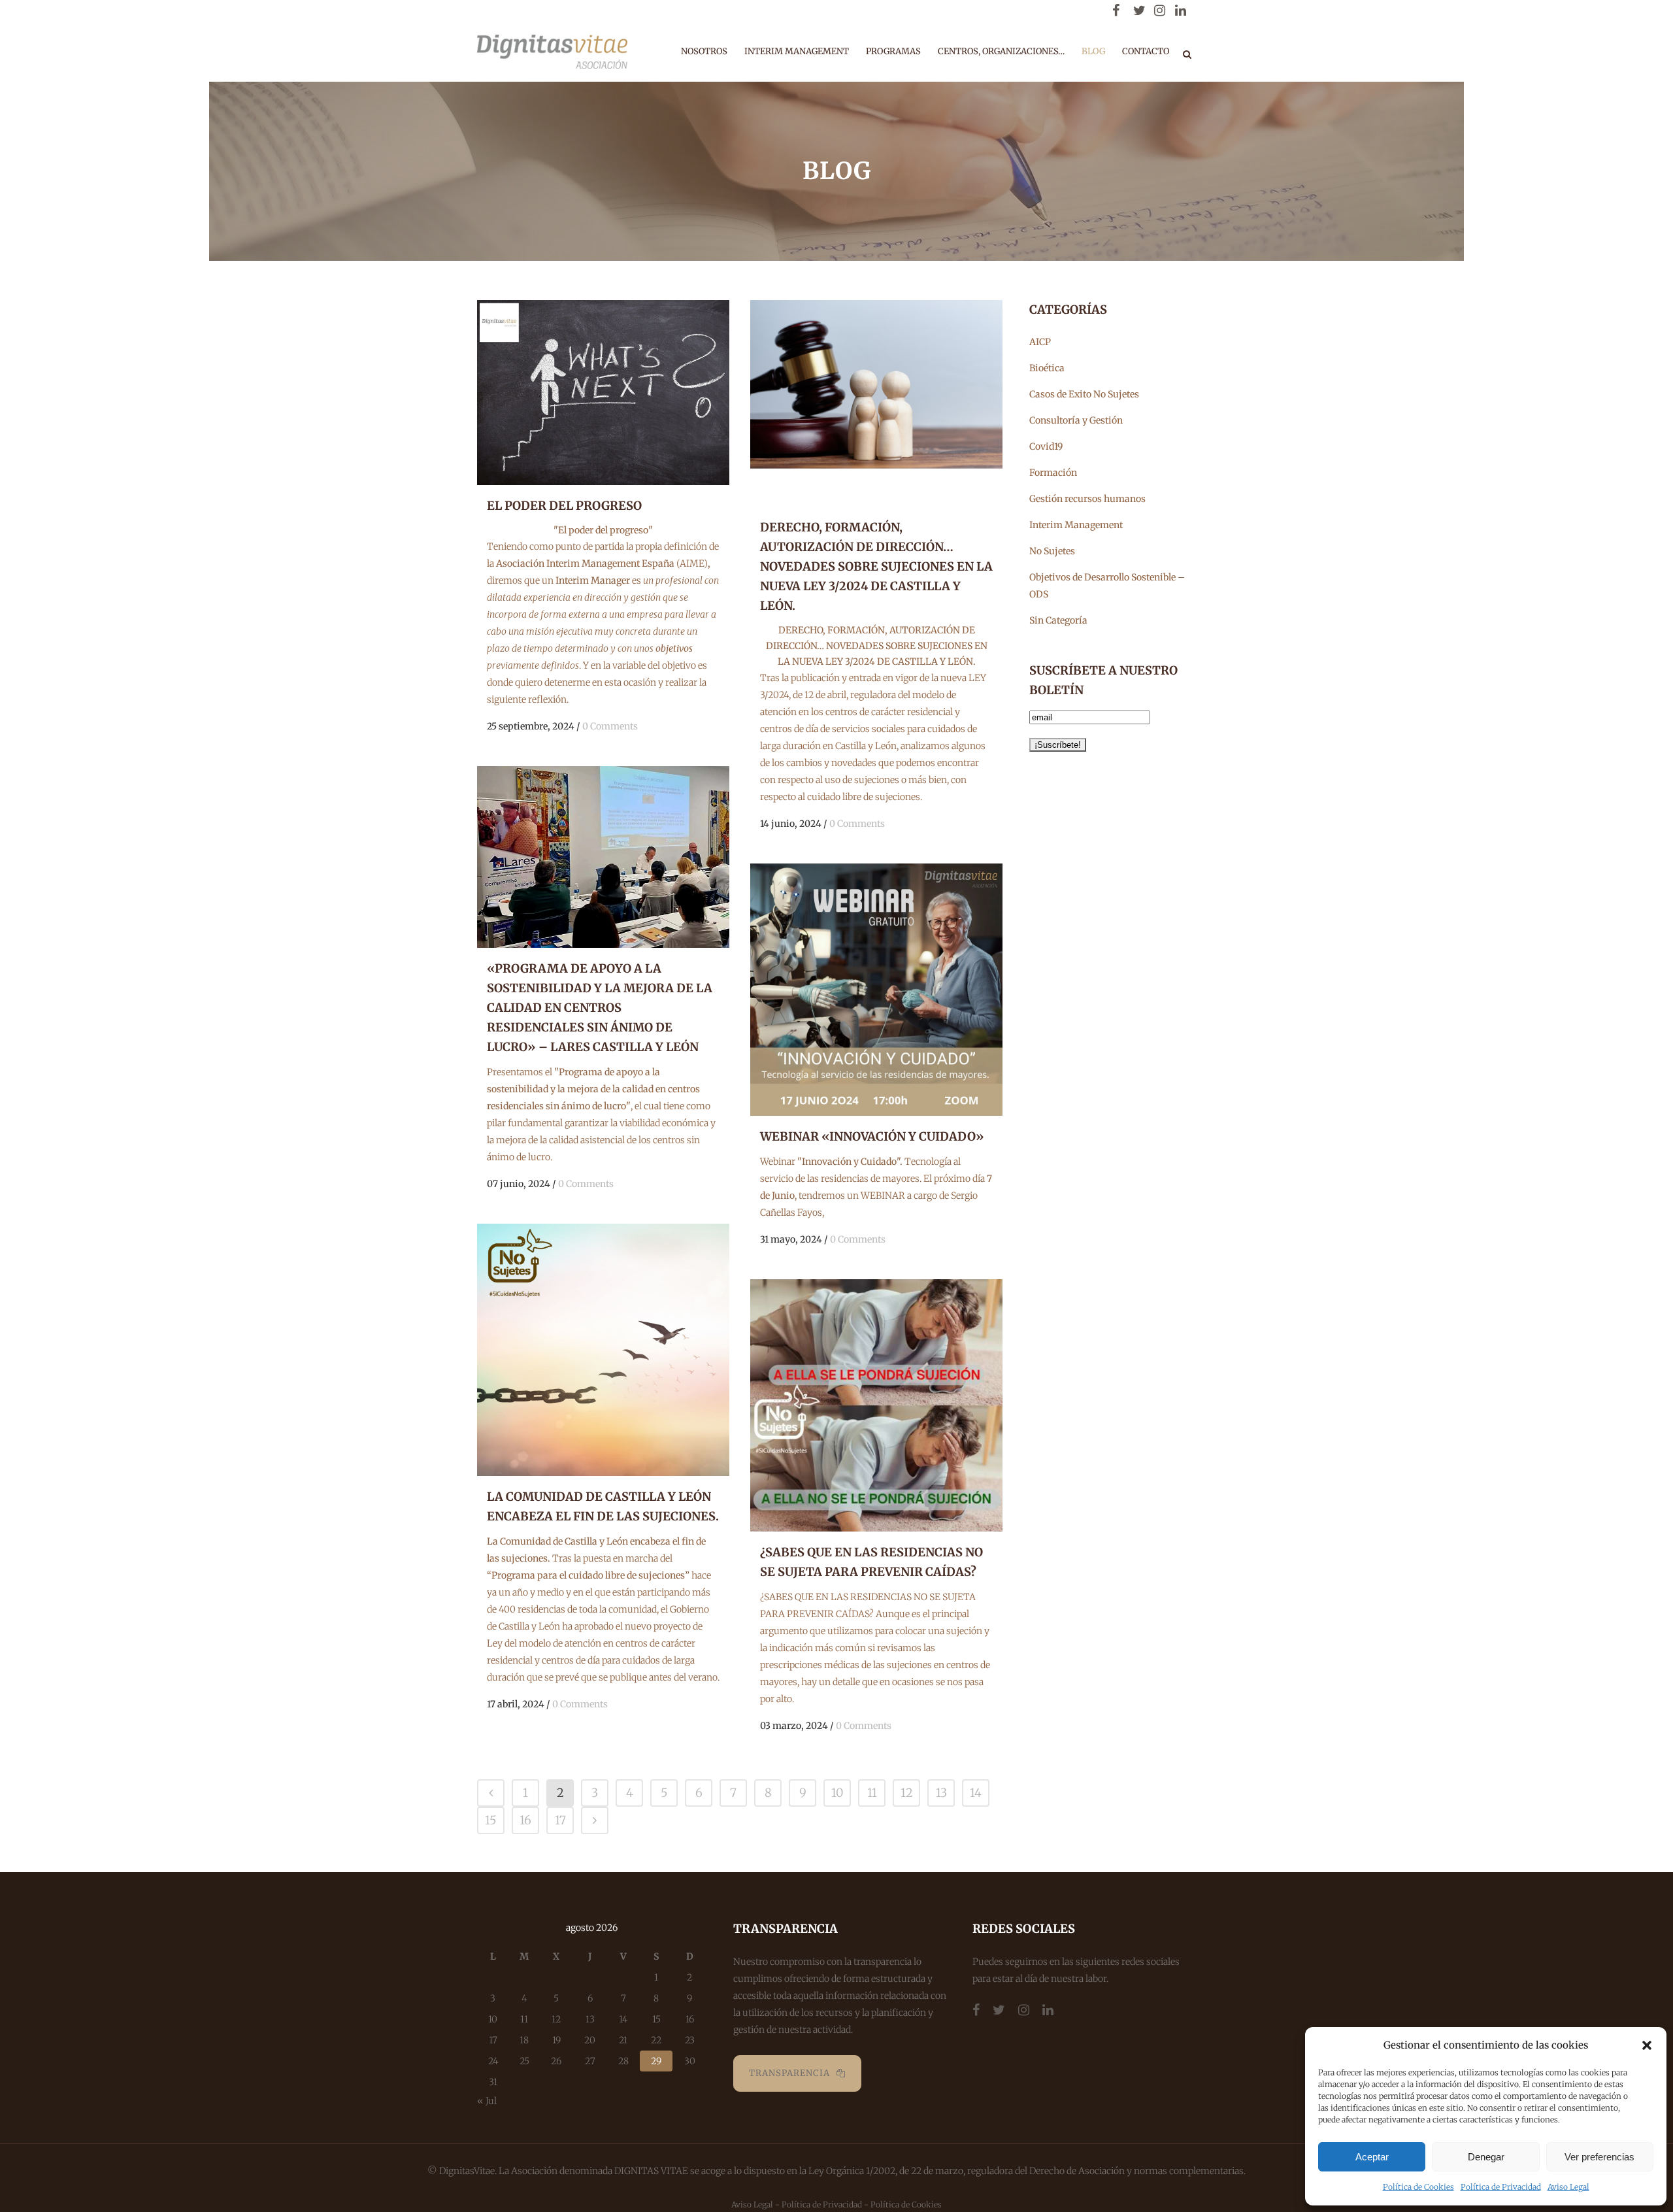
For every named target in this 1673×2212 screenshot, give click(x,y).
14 (976, 1793)
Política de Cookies (1418, 2187)
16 (525, 1820)
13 (941, 1793)
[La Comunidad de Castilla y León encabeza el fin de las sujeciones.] (603, 1350)
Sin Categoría (1058, 620)
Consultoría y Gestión (1076, 420)
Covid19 (1046, 446)
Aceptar (1372, 2157)
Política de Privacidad (1501, 2187)
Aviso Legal (1568, 2187)
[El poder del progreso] (603, 393)
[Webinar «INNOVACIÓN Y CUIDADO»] (876, 990)
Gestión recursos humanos (1087, 499)
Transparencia (789, 2073)
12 (907, 1793)
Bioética (1047, 368)
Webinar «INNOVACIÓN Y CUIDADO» (872, 1136)
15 (491, 1820)
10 (837, 1793)
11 (872, 1793)
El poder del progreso (564, 506)
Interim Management (1076, 525)
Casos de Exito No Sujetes (1084, 394)
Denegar (1486, 2157)
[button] (1647, 2045)
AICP (1040, 342)
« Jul (487, 2101)
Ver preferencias (1599, 2157)
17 (560, 1820)
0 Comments (610, 726)
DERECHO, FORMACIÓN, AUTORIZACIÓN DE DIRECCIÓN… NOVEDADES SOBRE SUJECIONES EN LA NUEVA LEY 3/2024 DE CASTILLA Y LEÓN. (876, 566)
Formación (1053, 473)
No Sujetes (1052, 551)
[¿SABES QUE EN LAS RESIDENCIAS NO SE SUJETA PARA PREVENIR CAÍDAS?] (876, 1405)
